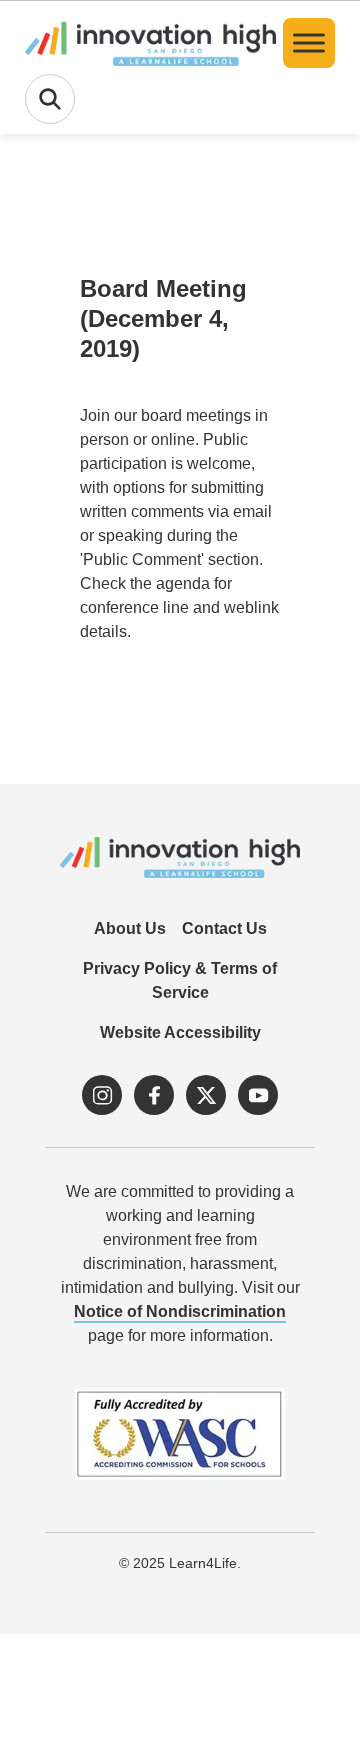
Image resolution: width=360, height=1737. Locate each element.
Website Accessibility (180, 1032)
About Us (130, 928)
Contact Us (224, 928)
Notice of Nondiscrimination (180, 1311)
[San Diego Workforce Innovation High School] (150, 42)
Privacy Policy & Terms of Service (180, 980)
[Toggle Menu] (309, 42)
